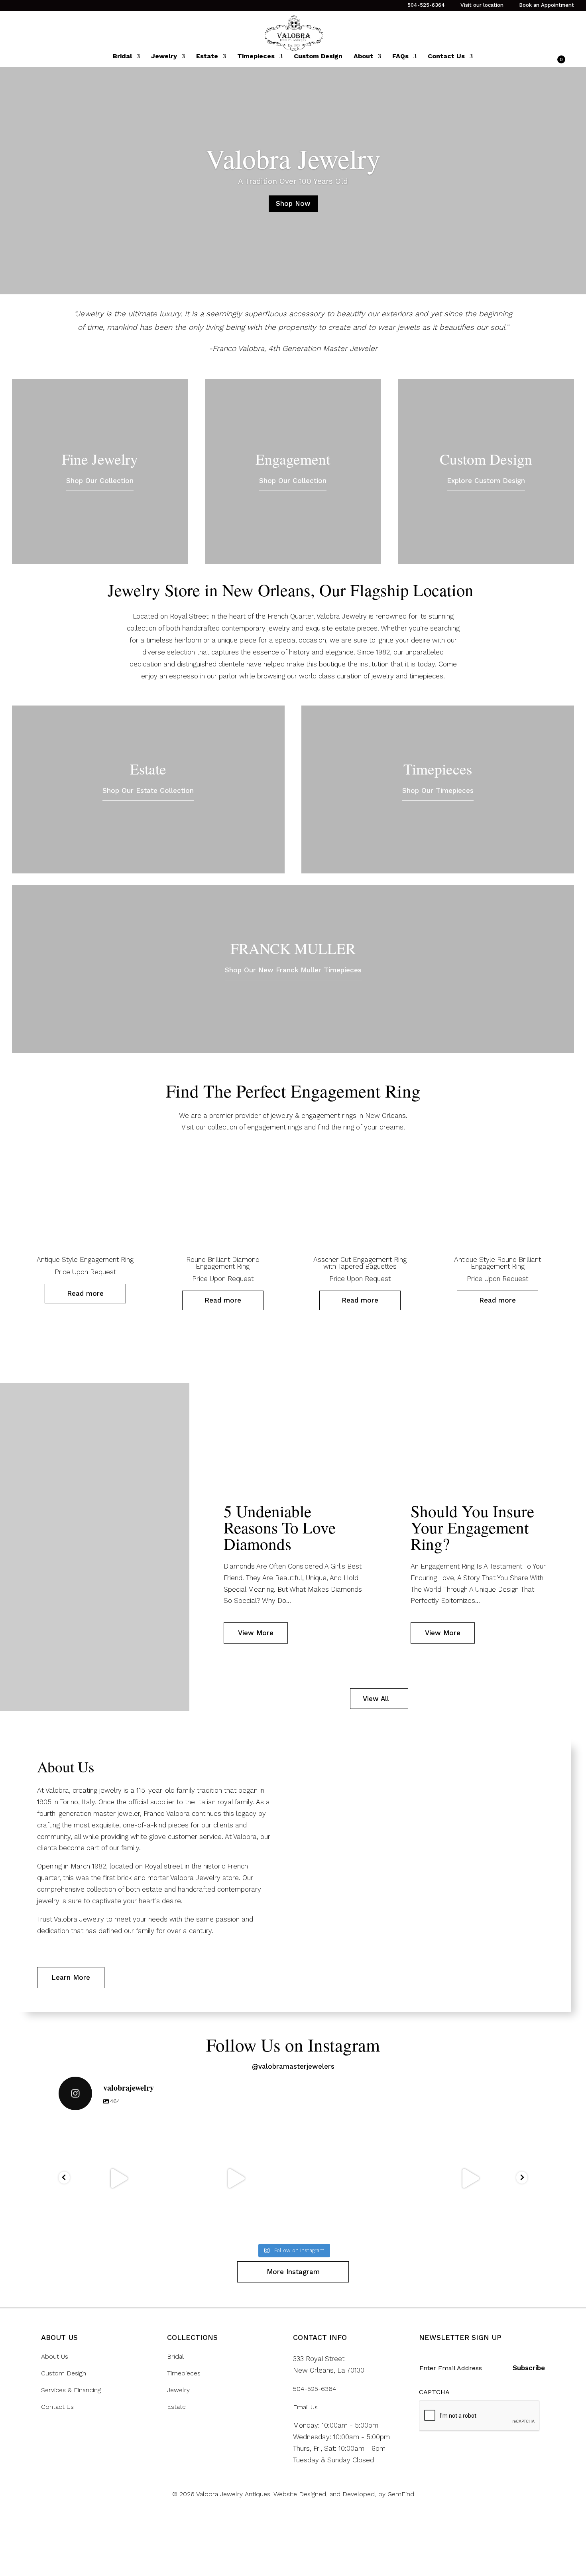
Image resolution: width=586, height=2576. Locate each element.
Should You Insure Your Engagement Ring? (472, 1527)
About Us (55, 2357)
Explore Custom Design (486, 481)
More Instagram (293, 2272)
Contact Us (446, 57)
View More (256, 1633)
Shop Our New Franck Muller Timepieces (293, 970)
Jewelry (164, 57)
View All (376, 1699)
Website (286, 2494)
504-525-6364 (426, 5)
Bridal (122, 57)
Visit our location (482, 5)
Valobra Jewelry (293, 158)
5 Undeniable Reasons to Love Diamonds (280, 1527)
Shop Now (293, 203)
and (336, 2494)
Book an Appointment (547, 5)
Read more (85, 1293)
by (383, 2494)
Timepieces (256, 57)
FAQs (400, 57)
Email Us (305, 2407)
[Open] (117, 2178)
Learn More (71, 1977)
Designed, (314, 2494)
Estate (207, 57)
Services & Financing (71, 2390)
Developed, (360, 2494)
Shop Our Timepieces (438, 790)
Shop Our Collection (100, 481)
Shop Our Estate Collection (148, 790)
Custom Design (318, 57)
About (363, 57)
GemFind (401, 2494)
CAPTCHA (434, 2392)
